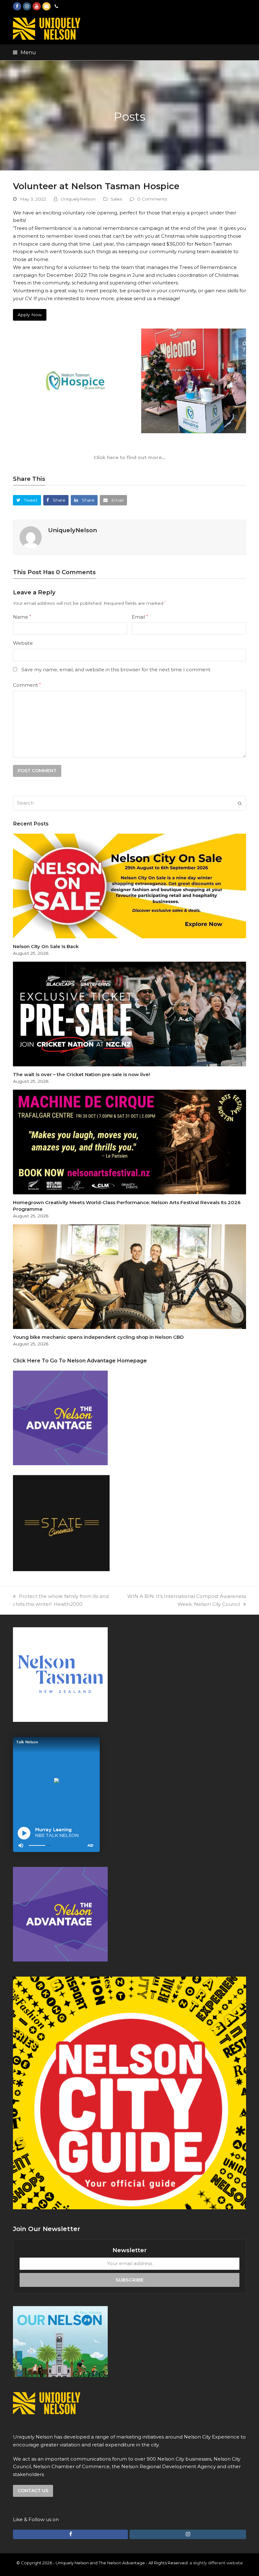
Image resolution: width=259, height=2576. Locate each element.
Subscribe (129, 2280)
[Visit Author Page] (31, 537)
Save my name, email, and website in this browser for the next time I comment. (116, 670)
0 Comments (152, 199)
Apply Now (30, 315)
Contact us (33, 2491)
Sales (116, 199)
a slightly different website (216, 2563)
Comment (27, 685)
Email (140, 617)
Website (23, 643)
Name (22, 617)
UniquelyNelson (78, 199)
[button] (24, 52)
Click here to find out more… (129, 457)
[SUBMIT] (240, 803)
